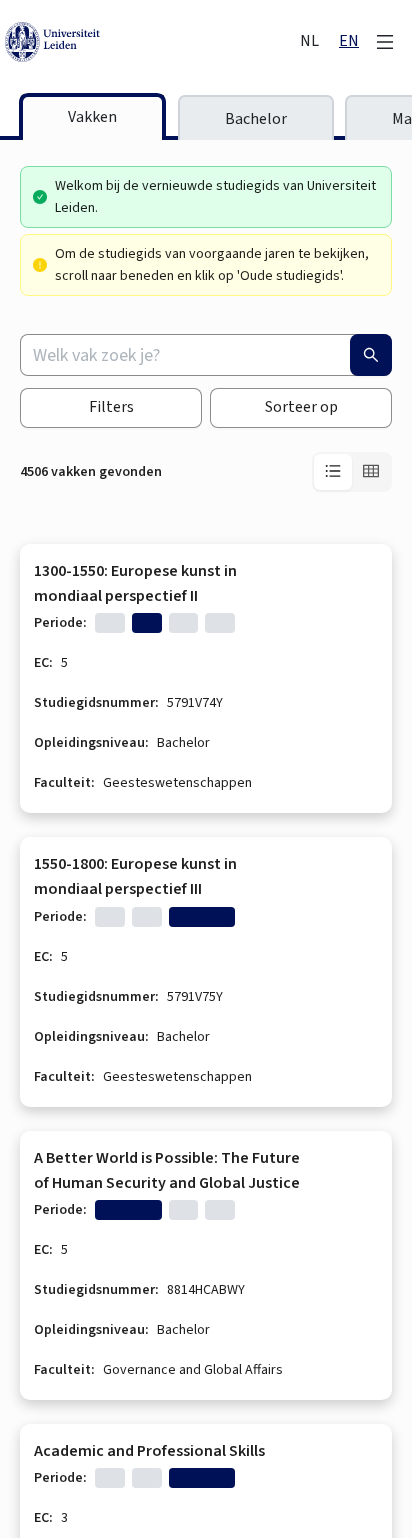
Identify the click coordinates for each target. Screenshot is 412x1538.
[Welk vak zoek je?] (371, 355)
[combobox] (206, 355)
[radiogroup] (352, 472)
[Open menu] (385, 42)
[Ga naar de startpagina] (150, 42)
